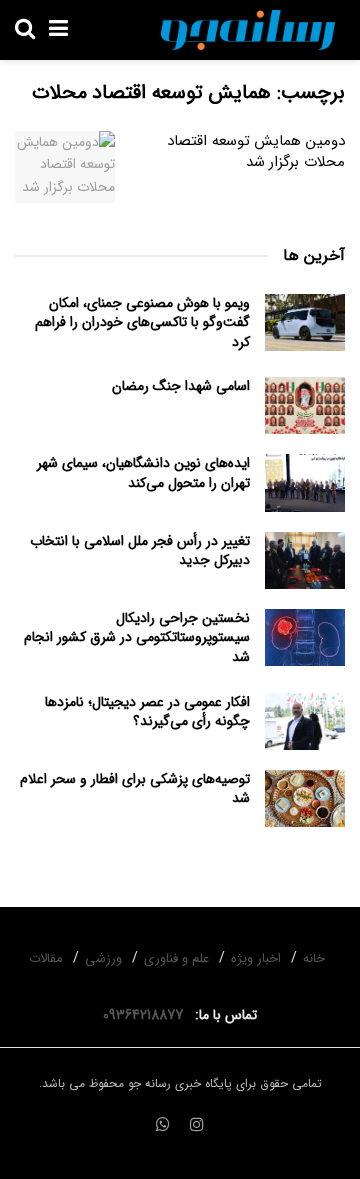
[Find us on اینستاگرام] (197, 1126)
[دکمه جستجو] (25, 30)
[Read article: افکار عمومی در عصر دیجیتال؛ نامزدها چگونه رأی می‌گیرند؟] (305, 721)
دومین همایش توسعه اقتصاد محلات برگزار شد (256, 151)
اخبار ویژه (256, 958)
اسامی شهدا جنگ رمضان (181, 386)
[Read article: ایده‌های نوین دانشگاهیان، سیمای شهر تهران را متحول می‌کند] (305, 482)
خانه (314, 958)
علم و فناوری (176, 958)
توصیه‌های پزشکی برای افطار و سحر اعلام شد (135, 789)
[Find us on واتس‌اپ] (163, 1126)
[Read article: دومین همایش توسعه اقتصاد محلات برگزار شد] (65, 167)
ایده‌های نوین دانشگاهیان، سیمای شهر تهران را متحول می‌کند (143, 473)
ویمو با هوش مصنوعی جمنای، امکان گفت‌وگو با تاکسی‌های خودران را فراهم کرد (142, 322)
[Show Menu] (58, 30)
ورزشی (103, 958)
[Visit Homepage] (248, 30)
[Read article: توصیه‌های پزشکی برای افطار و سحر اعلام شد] (305, 798)
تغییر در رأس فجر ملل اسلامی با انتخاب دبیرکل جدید (140, 551)
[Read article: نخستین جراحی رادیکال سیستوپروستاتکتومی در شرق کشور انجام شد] (305, 637)
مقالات (46, 958)
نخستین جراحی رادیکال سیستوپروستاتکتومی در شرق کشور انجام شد (137, 637)
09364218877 (147, 1015)
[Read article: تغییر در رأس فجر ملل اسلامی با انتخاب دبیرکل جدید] (305, 560)
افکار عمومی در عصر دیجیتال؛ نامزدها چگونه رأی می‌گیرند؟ (147, 712)
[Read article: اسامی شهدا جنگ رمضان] (305, 405)
